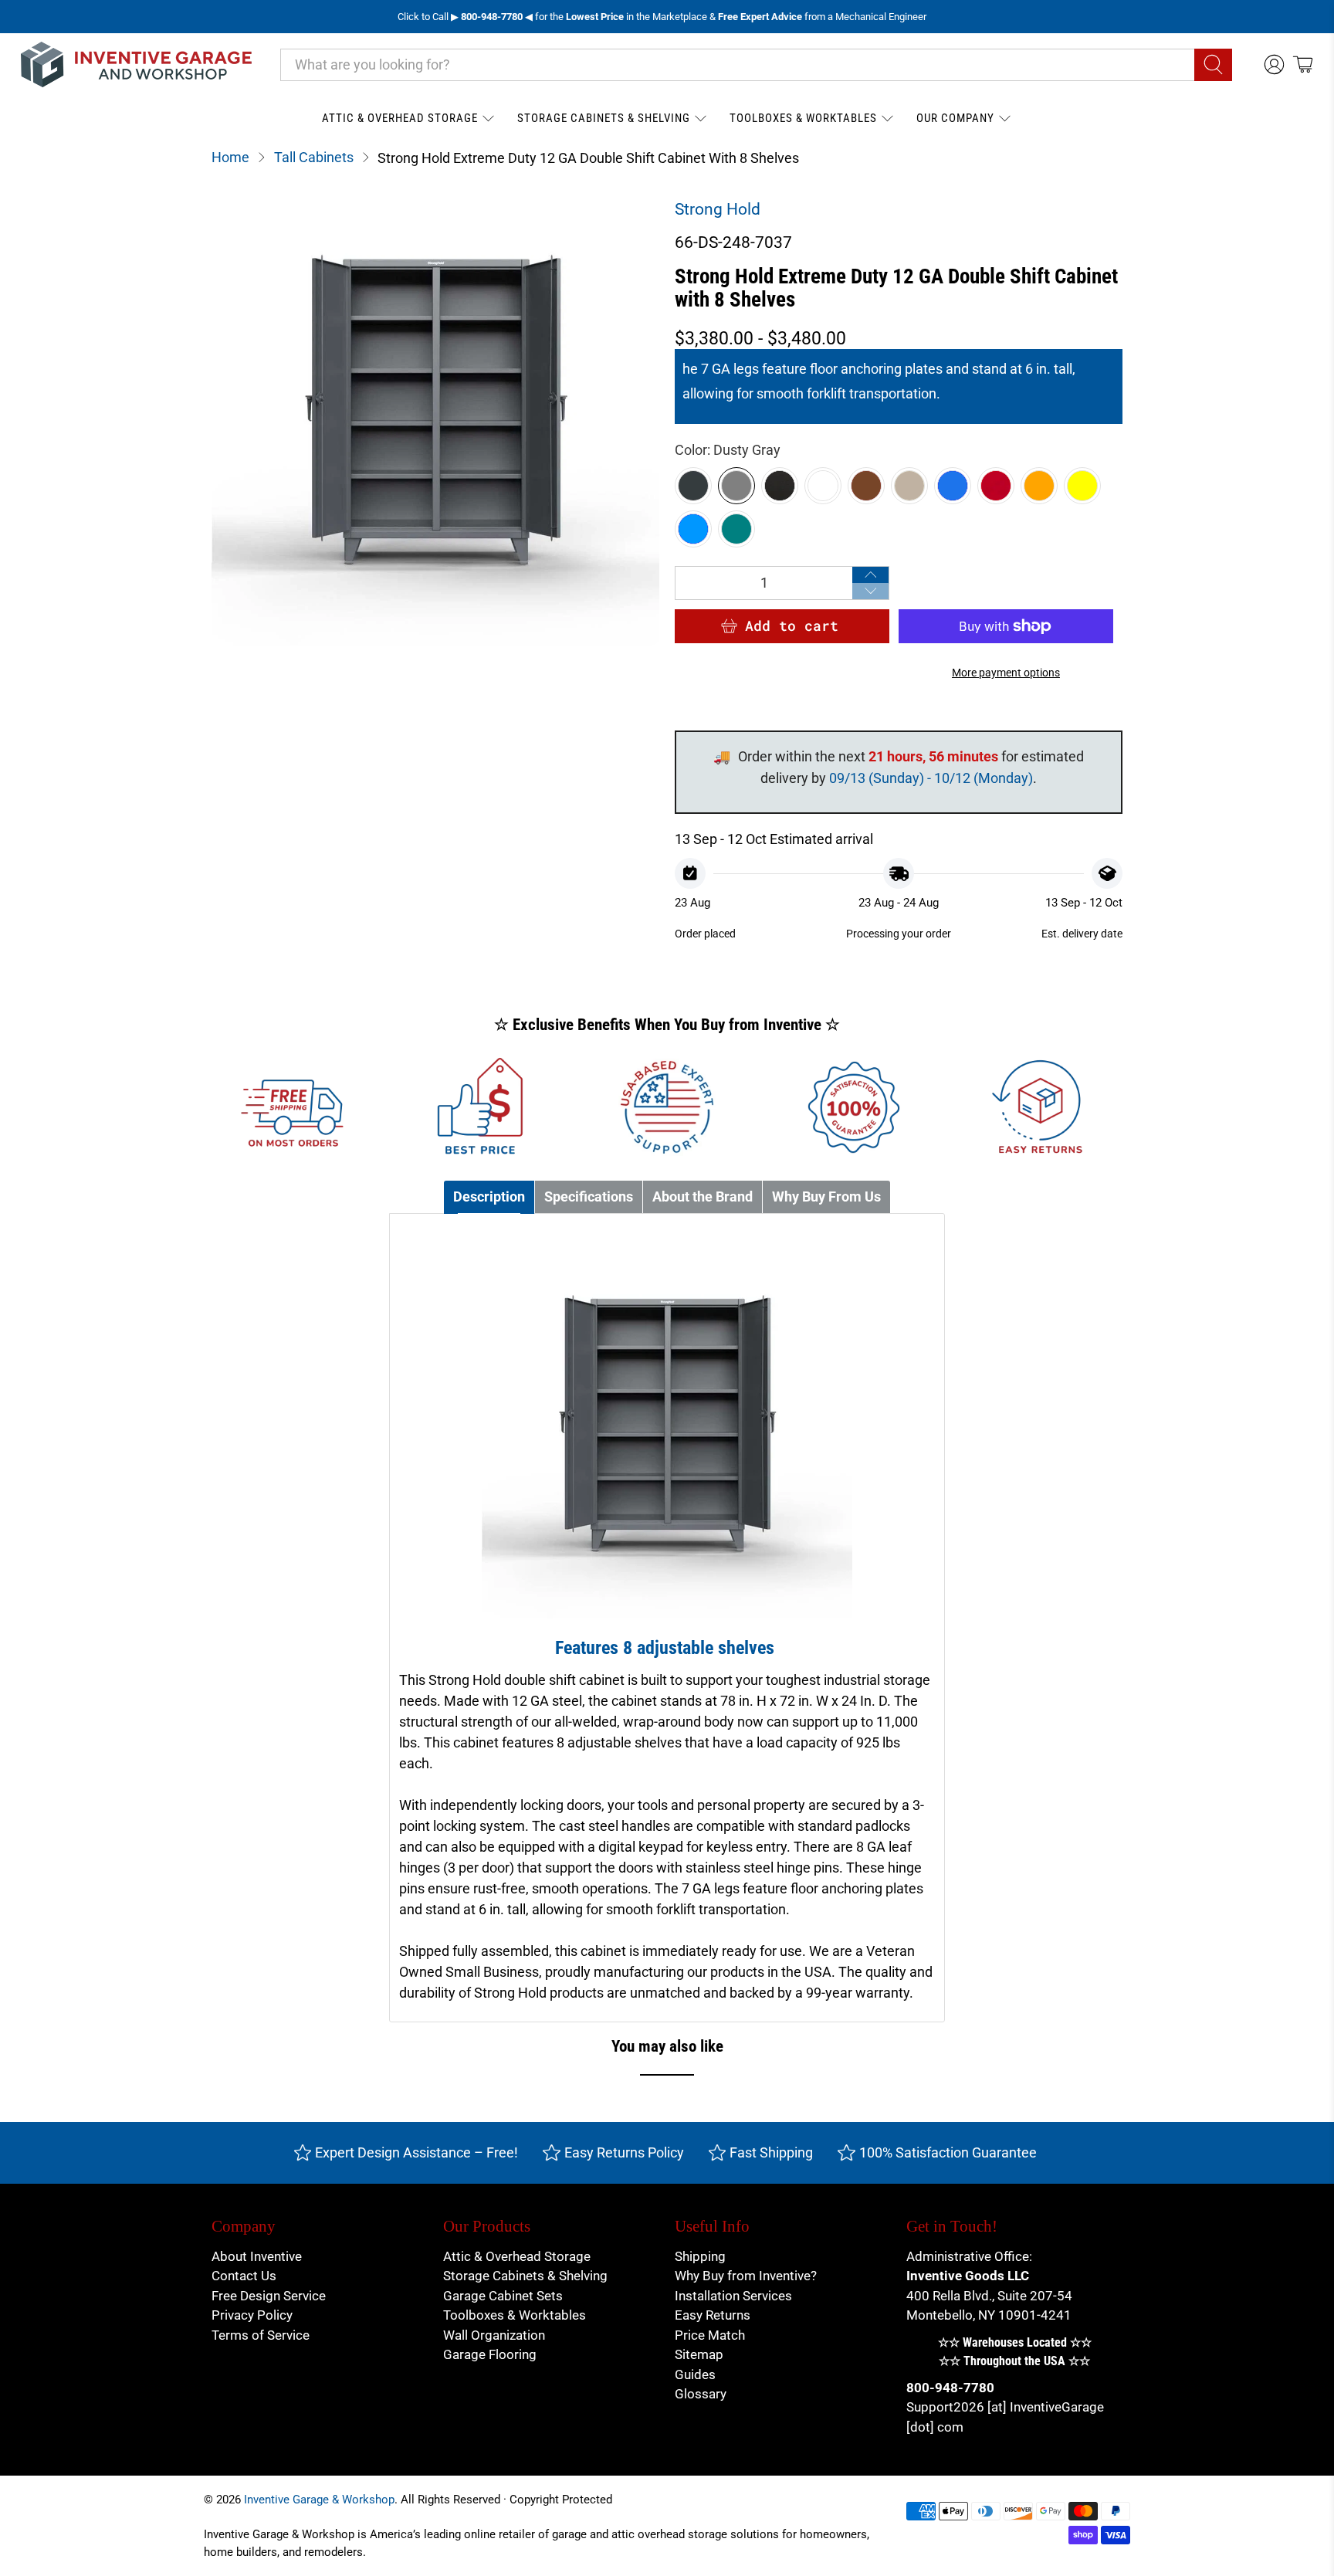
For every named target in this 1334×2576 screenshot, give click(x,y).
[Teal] (736, 529)
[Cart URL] (1303, 64)
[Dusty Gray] (736, 486)
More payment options (1006, 673)
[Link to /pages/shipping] (293, 1107)
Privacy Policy (252, 2315)
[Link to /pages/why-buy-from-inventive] (854, 1107)
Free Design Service (269, 2296)
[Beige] (909, 486)
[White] (823, 486)
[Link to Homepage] (137, 64)
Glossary (701, 2394)
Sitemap (699, 2354)
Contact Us (244, 2276)
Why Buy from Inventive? (746, 2276)
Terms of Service (261, 2335)
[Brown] (866, 486)
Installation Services (733, 2296)
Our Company (955, 118)
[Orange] (1039, 486)
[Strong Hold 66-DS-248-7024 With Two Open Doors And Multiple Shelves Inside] (435, 422)
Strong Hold (718, 209)
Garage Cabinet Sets (503, 2296)
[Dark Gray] (693, 486)
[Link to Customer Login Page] (1274, 64)
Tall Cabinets (314, 158)
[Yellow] (1082, 486)
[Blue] (953, 486)
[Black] (780, 486)
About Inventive (257, 2256)
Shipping (700, 2256)
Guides (695, 2374)
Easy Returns (713, 2315)
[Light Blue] (693, 529)
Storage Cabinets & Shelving (604, 118)
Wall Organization (494, 2335)
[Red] (996, 486)
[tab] (489, 1197)
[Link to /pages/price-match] (480, 1107)
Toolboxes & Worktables (803, 118)
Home (230, 158)
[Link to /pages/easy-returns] (1041, 1107)
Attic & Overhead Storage (400, 118)
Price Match (710, 2335)
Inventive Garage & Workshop (319, 2500)
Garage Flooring (490, 2354)
